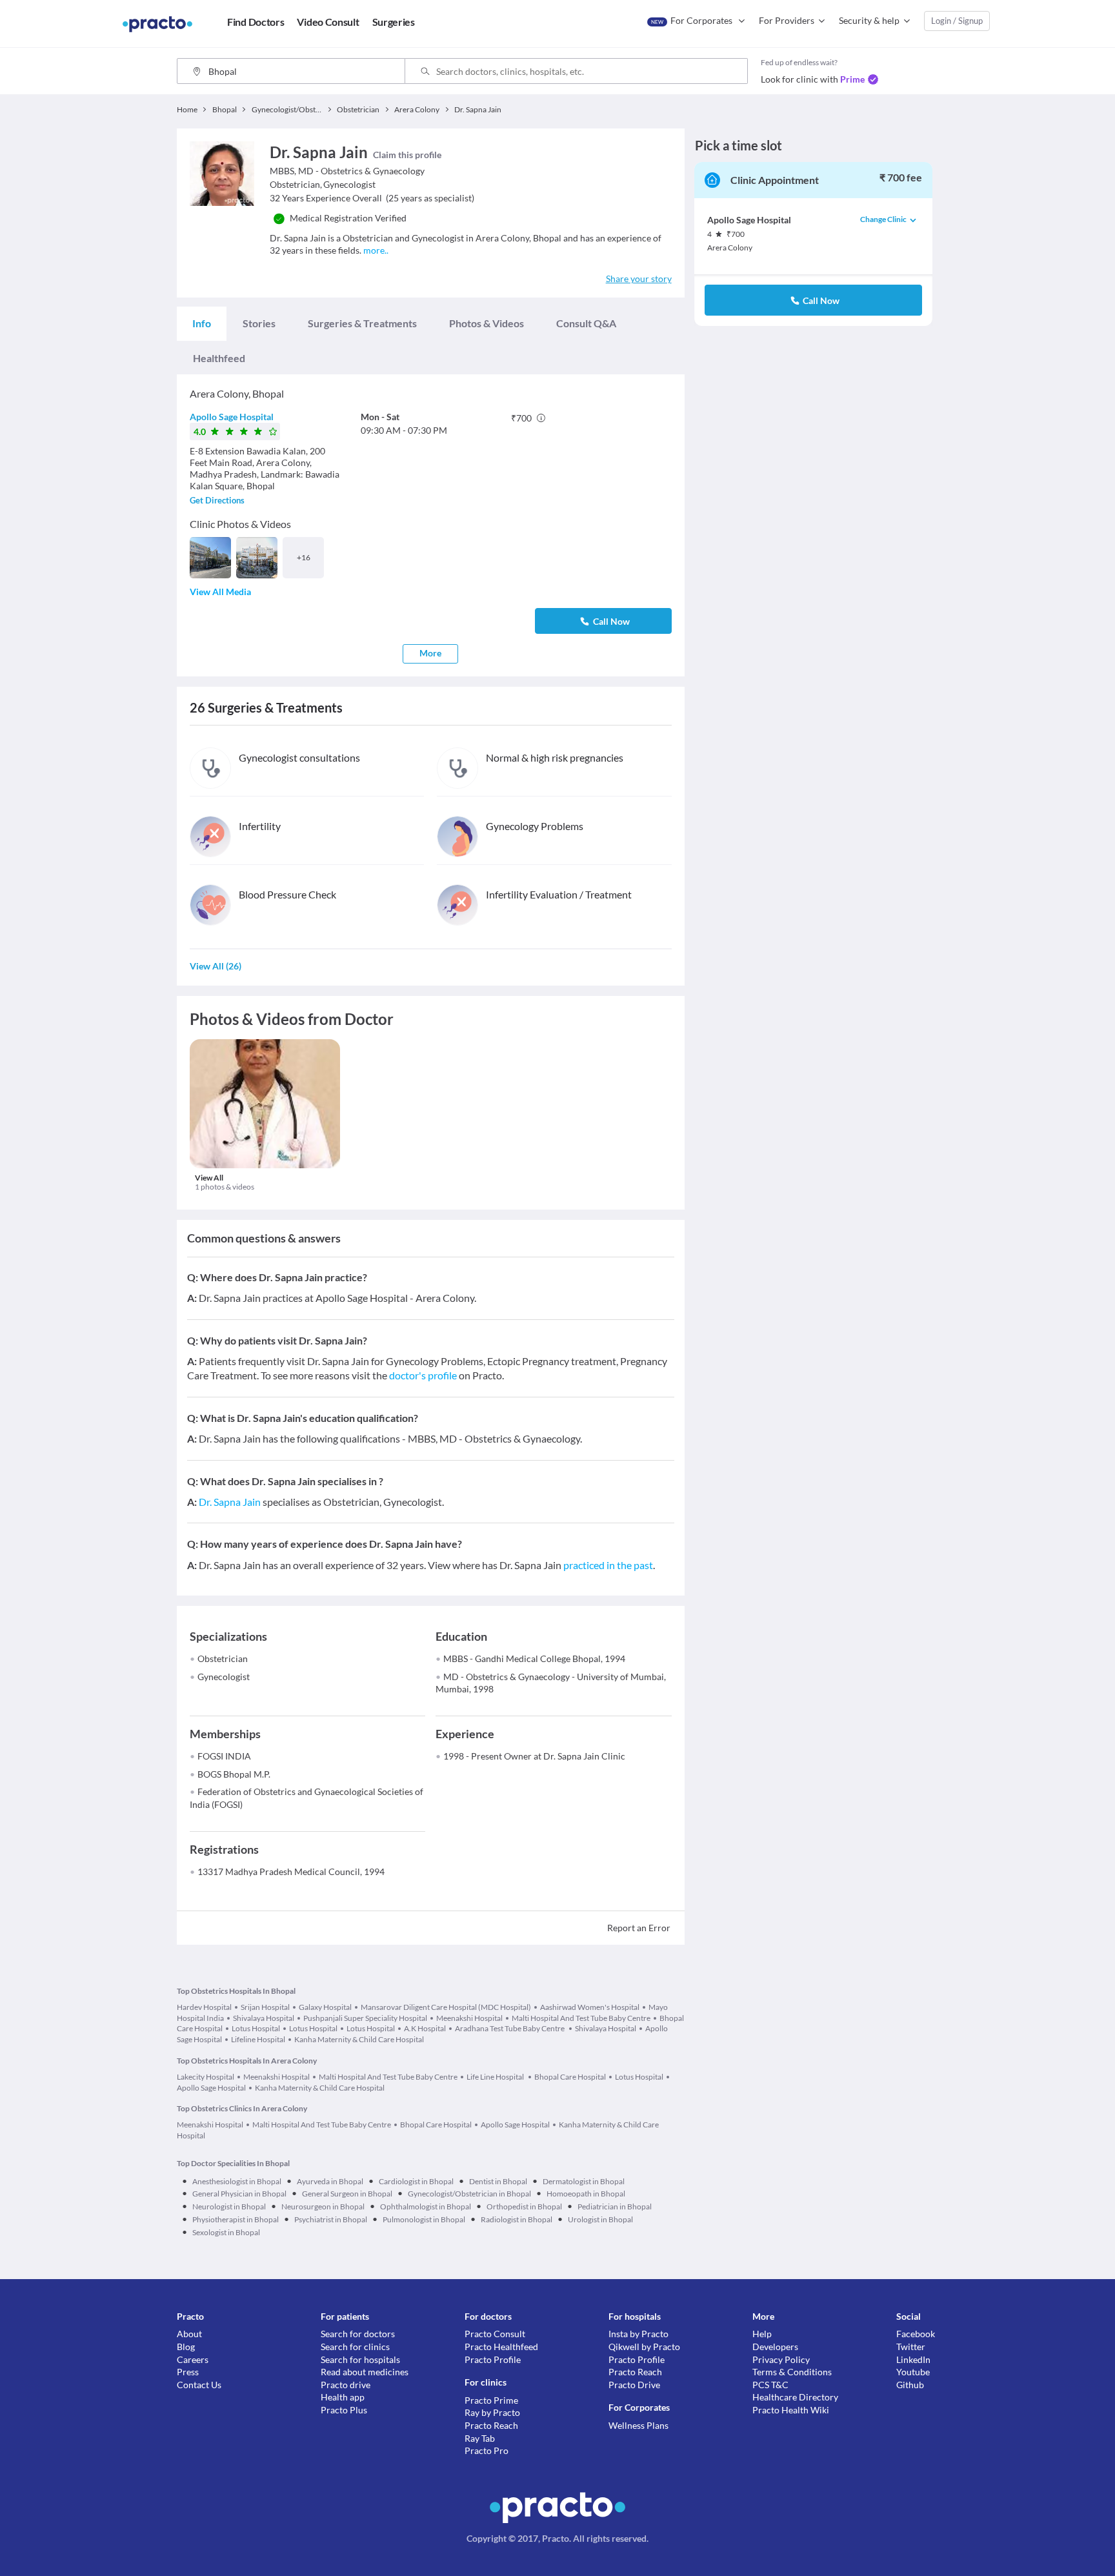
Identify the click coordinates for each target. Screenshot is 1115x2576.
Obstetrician (223, 1658)
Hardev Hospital (204, 2007)
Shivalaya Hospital (264, 2018)
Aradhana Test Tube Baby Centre (510, 2028)
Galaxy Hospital (325, 2007)
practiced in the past (608, 1565)
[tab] (202, 323)
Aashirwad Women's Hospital (590, 2007)
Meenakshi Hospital (469, 2018)
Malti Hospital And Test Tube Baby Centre (581, 2018)
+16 (304, 557)
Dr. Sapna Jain (230, 1502)
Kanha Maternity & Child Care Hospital (359, 2039)
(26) (216, 966)
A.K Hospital (425, 2028)
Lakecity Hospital (206, 2077)
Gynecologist (224, 1677)
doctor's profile (423, 1375)
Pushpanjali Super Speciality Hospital (365, 2018)
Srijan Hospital (265, 2007)
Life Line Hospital (496, 2077)
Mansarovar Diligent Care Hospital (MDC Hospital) (446, 2007)
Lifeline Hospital (258, 2039)
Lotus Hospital (256, 2028)
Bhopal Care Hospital (570, 2077)
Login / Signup (957, 21)
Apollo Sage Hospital (232, 417)
